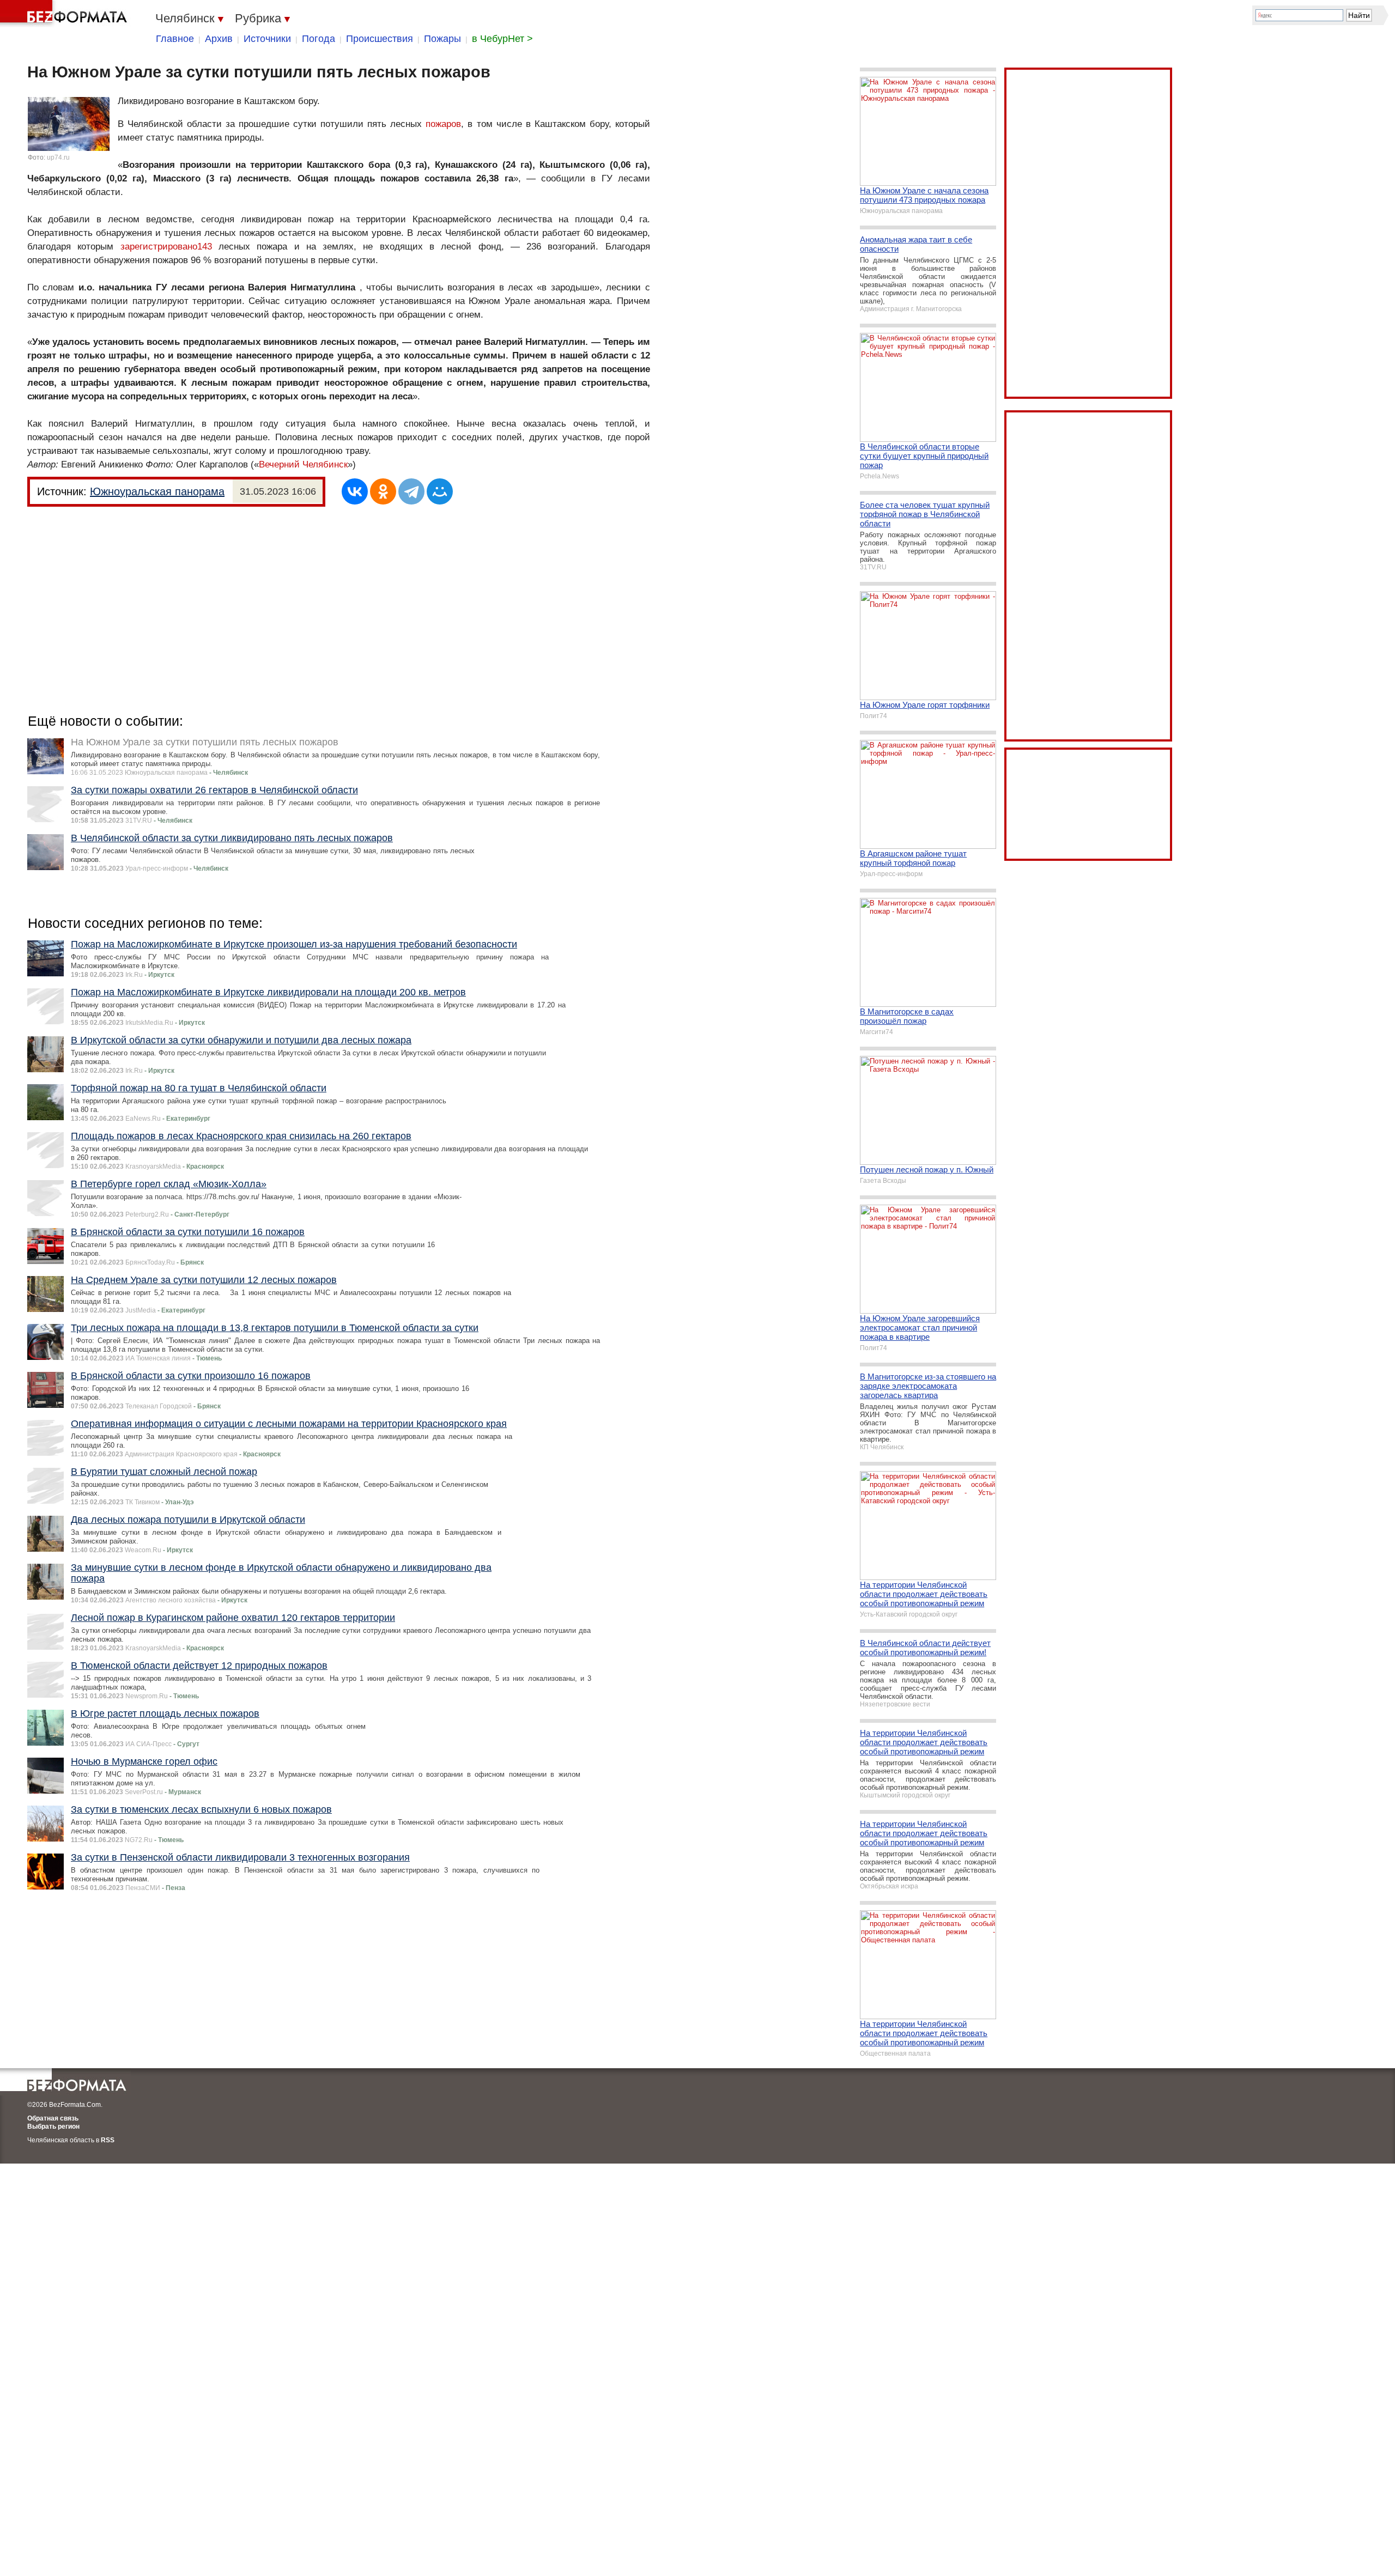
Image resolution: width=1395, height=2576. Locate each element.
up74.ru (58, 157)
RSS (108, 2140)
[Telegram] (411, 491)
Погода (319, 39)
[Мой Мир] (440, 491)
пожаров (443, 124)
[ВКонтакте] (355, 491)
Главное (175, 39)
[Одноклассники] (383, 491)
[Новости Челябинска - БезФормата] (65, 14)
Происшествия (380, 39)
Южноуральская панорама (157, 491)
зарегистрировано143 (166, 247)
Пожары (442, 39)
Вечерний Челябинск (303, 464)
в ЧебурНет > (502, 39)
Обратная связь (53, 2118)
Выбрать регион (53, 2127)
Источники (267, 39)
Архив (219, 39)
